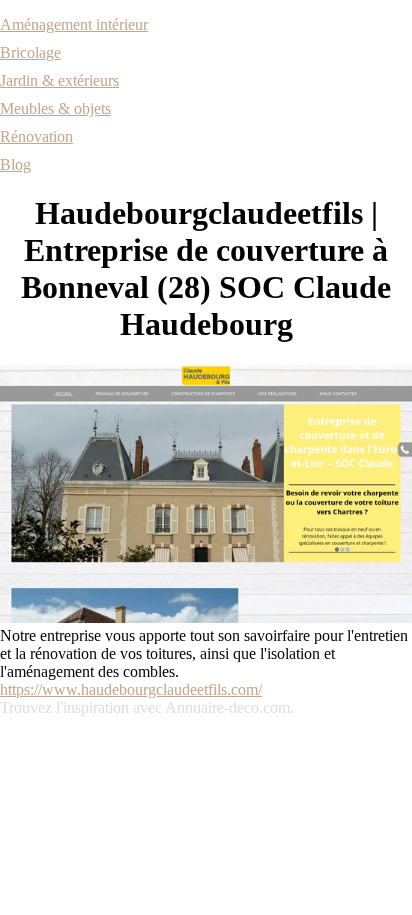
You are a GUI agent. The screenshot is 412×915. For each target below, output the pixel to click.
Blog (15, 164)
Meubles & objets (55, 108)
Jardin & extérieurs (59, 80)
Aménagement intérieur (74, 24)
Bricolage (30, 52)
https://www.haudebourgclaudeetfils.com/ (131, 689)
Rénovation (36, 136)
